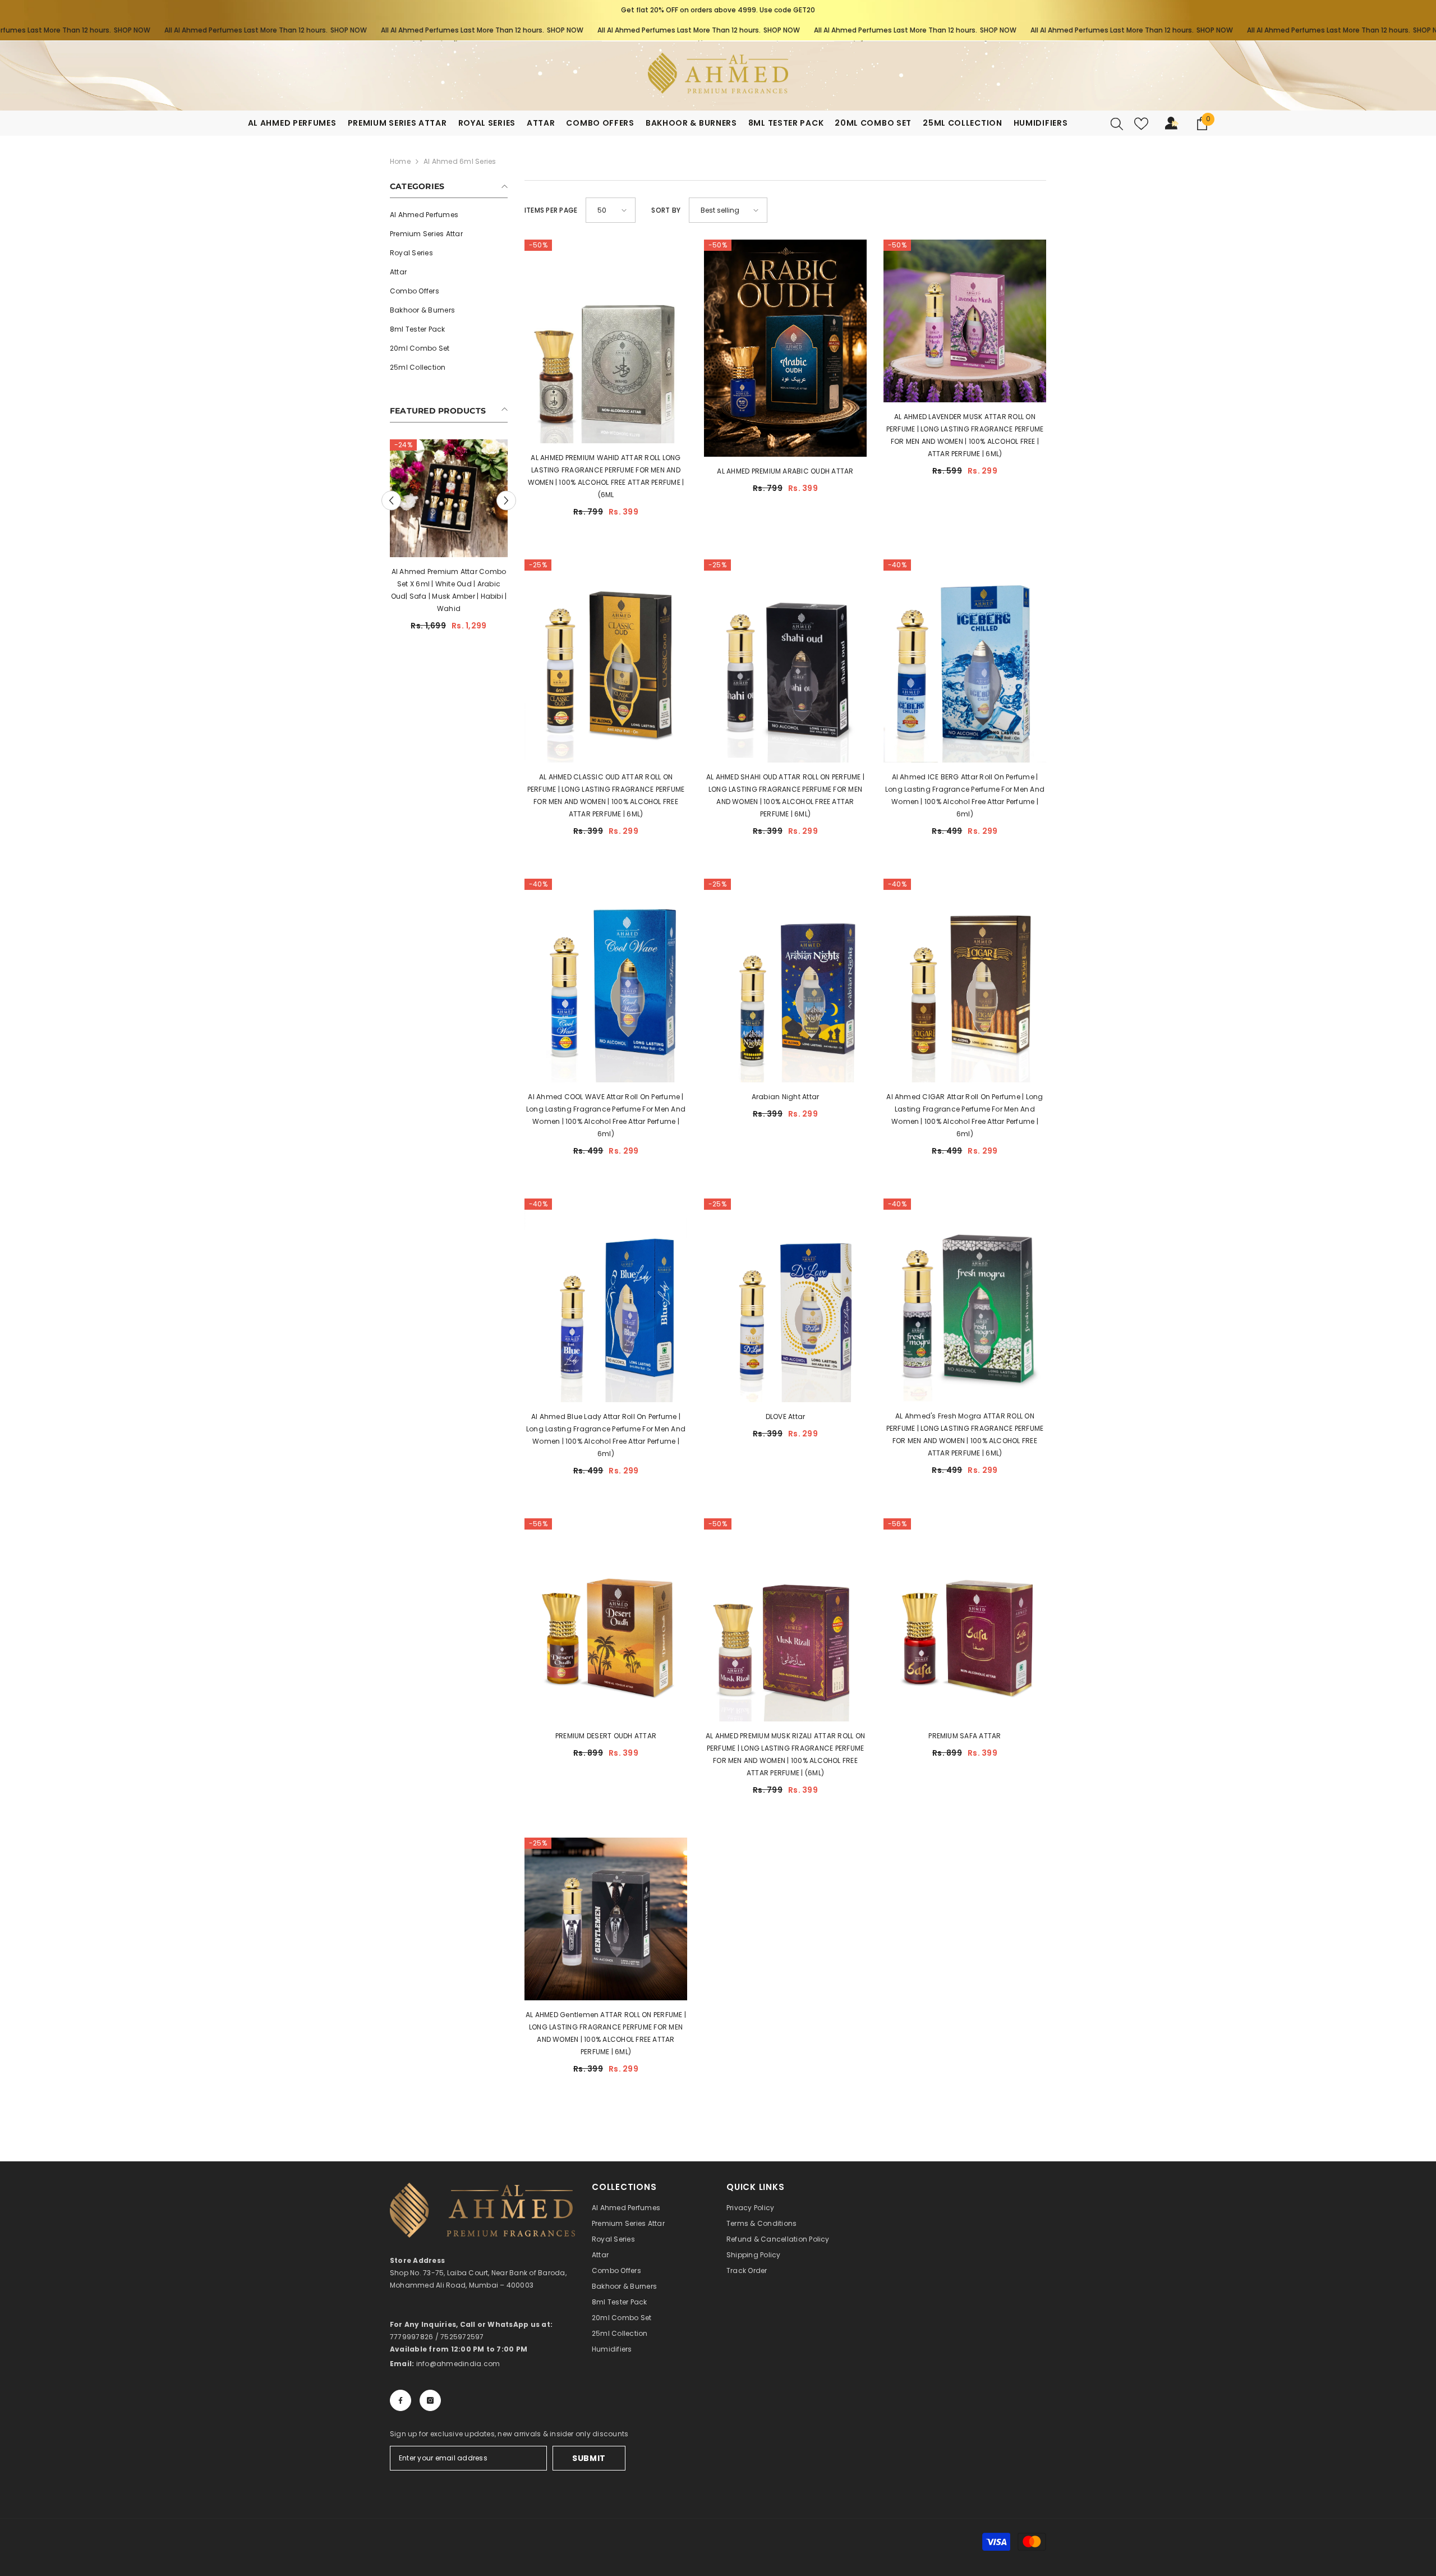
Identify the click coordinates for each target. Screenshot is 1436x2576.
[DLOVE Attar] (785, 1300)
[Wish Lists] (1141, 124)
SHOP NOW (36, 30)
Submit (589, 2458)
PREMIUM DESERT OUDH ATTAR (606, 1736)
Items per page (551, 210)
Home (400, 161)
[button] (391, 523)
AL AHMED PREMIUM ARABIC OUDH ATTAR (785, 471)
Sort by (666, 210)
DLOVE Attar (786, 1416)
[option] (718, 10)
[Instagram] (430, 2400)
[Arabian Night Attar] (785, 981)
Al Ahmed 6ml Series (460, 161)
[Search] (1117, 123)
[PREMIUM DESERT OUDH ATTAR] (606, 1620)
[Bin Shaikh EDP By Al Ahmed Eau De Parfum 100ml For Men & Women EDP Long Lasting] (449, 528)
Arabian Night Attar (786, 1097)
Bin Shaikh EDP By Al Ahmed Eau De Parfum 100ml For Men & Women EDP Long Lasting (449, 643)
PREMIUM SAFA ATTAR (965, 1736)
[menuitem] (449, 215)
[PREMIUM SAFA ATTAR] (965, 1620)
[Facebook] (401, 2400)
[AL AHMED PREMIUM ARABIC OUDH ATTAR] (785, 348)
